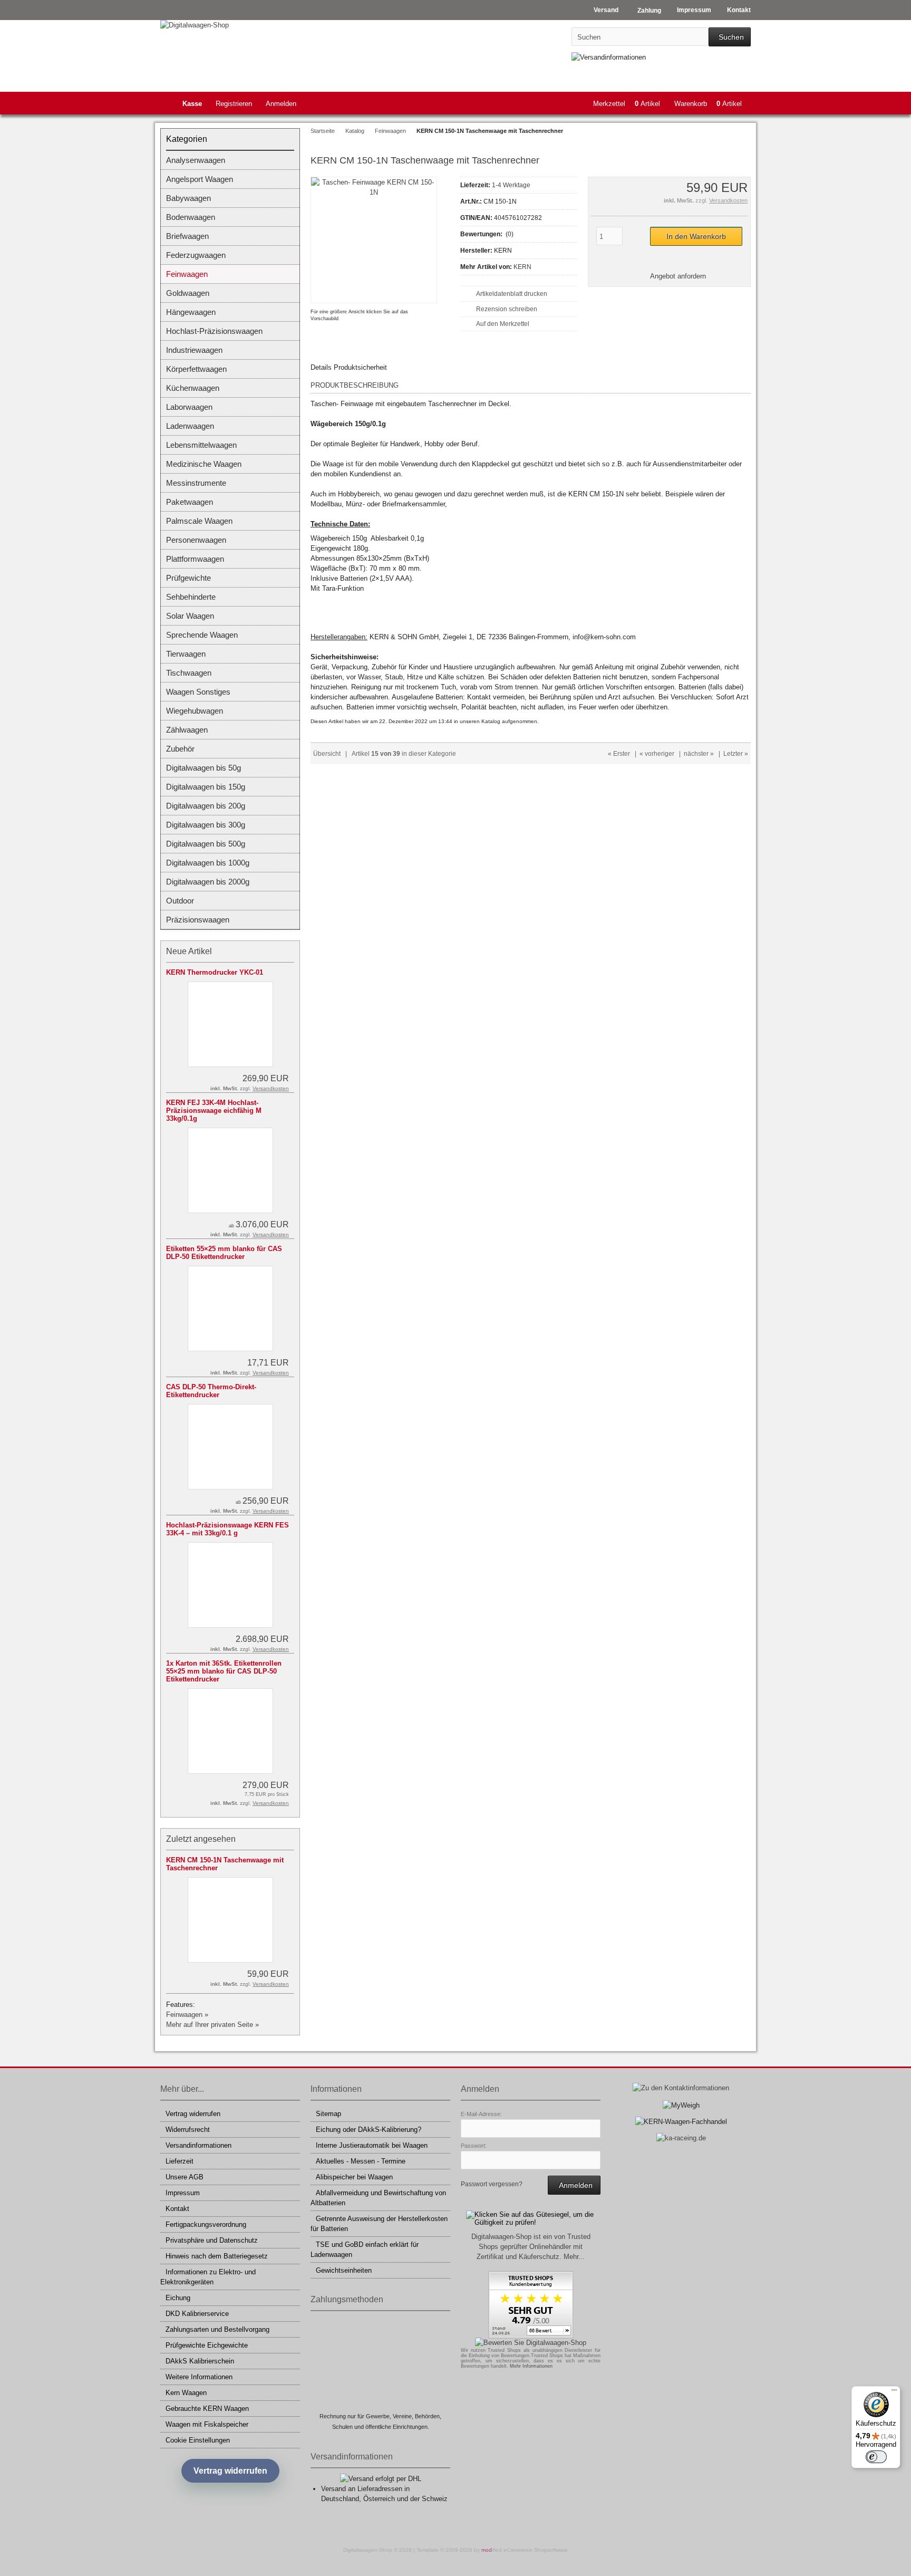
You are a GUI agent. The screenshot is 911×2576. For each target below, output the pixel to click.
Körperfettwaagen (196, 369)
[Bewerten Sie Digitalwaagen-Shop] (531, 2343)
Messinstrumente (196, 483)
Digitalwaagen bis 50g (203, 768)
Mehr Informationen (531, 2366)
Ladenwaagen (190, 426)
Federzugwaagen (196, 255)
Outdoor (180, 901)
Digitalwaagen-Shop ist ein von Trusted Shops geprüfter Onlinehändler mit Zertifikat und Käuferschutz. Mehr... (531, 2247)
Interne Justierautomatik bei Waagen (372, 2145)
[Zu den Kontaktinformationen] (681, 2088)
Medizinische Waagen (204, 464)
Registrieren (234, 104)
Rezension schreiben (507, 309)
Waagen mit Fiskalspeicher (207, 2424)
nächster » (699, 754)
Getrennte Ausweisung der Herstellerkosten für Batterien (379, 2224)
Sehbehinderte (191, 597)
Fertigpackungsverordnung (206, 2224)
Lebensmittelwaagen (201, 445)
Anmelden (281, 104)
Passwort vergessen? (492, 2184)
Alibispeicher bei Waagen (354, 2177)
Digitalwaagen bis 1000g (208, 863)
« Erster (619, 754)
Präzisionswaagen (198, 920)
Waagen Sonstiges (198, 692)
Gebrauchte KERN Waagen (207, 2409)
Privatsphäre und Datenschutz (212, 2240)
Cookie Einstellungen (198, 2440)
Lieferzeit (180, 2161)
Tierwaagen (186, 654)
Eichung (178, 2298)
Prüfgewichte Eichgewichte (207, 2345)
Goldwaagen (188, 293)
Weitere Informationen (199, 2377)
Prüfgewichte (188, 578)
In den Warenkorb (696, 237)
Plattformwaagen (195, 559)
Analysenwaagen (196, 160)
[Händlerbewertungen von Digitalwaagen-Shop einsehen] (531, 2336)
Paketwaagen (190, 502)
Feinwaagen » (187, 2015)
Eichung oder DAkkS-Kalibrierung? (369, 2130)
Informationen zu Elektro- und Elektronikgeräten (208, 2277)
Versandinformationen (198, 2145)
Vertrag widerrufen (193, 2114)
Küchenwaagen (193, 388)
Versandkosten (728, 200)
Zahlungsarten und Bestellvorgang (217, 2329)
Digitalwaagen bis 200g (206, 806)
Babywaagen (188, 198)
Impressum (183, 2193)
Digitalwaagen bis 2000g (208, 882)
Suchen (730, 37)
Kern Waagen (186, 2393)
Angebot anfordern (678, 276)
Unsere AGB (185, 2177)
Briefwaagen (187, 236)
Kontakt (177, 2209)
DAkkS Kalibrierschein (200, 2361)
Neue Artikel (189, 951)
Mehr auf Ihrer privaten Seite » (212, 2025)
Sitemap (328, 2114)
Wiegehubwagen (195, 711)
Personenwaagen (196, 540)
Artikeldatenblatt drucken (512, 294)
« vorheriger (657, 754)
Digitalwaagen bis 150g (206, 787)
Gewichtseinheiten (344, 2270)
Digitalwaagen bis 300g (206, 825)
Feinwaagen (187, 274)
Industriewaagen (194, 350)
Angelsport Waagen (200, 179)
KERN (522, 267)
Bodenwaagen (191, 217)
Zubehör (180, 749)
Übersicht (327, 754)
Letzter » (736, 754)
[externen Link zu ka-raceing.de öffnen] (681, 2138)
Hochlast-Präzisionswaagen (214, 331)
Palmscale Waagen (199, 521)
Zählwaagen (187, 730)
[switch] (876, 2457)
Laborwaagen (189, 407)
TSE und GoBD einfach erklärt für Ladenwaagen (365, 2250)
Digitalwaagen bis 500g (206, 844)
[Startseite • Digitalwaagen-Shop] (230, 25)
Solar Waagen (190, 616)
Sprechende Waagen (202, 635)
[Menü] (894, 2392)
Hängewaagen (191, 312)
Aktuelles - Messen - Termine (361, 2161)
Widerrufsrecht (188, 2130)
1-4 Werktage (511, 185)
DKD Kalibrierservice (197, 2314)
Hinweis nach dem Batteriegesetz (217, 2256)
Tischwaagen (189, 673)
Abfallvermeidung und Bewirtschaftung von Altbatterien (378, 2198)
